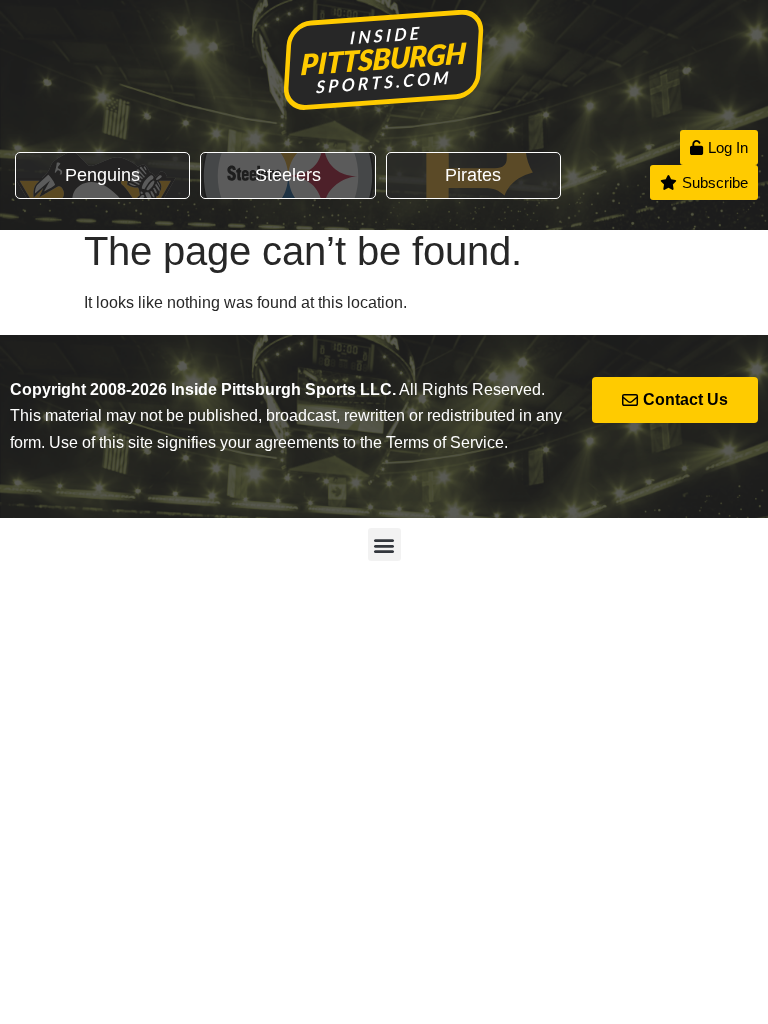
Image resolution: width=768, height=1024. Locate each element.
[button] (384, 544)
